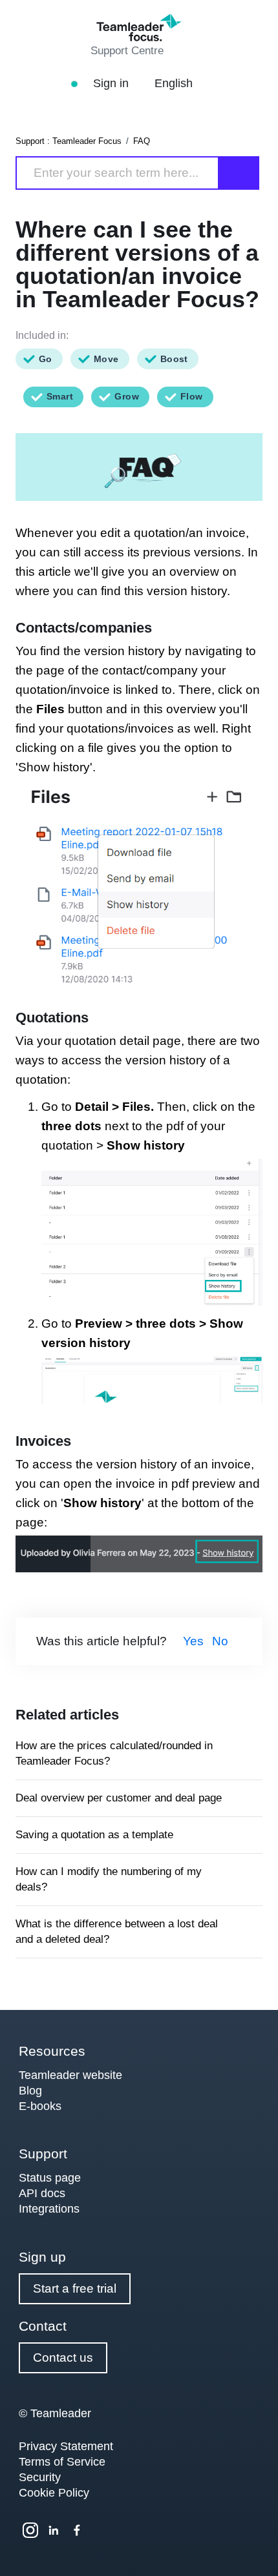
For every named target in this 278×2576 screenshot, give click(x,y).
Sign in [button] (112, 83)
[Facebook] (77, 2530)
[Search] (239, 173)
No (220, 1641)
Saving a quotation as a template (94, 1835)
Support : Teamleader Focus (69, 141)
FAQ (142, 141)
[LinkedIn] (54, 2530)
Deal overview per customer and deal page (119, 1798)
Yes (193, 1641)
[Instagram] (30, 2530)
